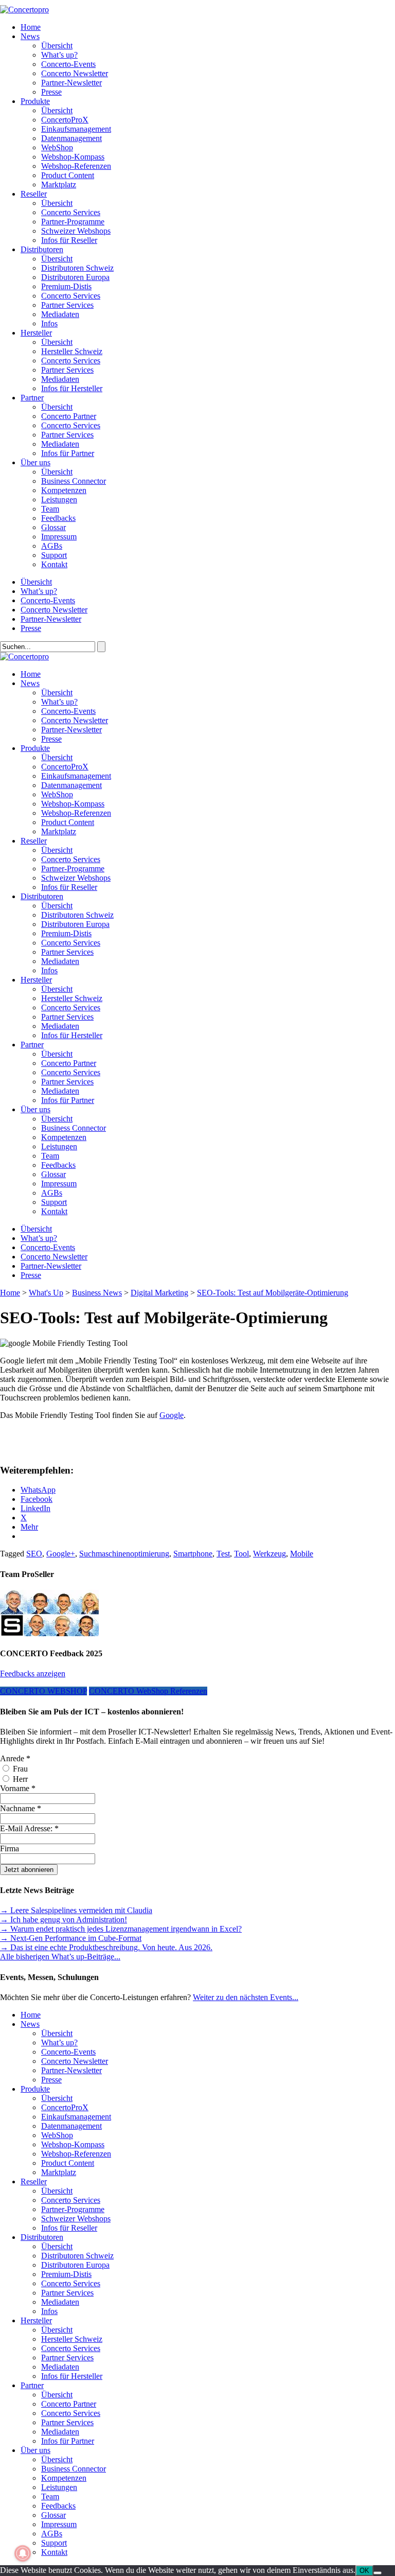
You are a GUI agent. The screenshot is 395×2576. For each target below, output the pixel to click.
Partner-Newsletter (71, 83)
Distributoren (42, 249)
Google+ (61, 1554)
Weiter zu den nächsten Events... (246, 1997)
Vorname (18, 1788)
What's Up (46, 1293)
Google (172, 1415)
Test (223, 1554)
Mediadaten (60, 314)
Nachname (21, 1808)
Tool (241, 1554)
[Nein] (378, 2573)
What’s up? (59, 55)
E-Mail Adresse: (29, 1828)
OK (364, 2571)
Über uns (35, 462)
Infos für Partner (68, 453)
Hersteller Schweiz (72, 351)
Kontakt (54, 564)
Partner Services (67, 305)
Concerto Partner (69, 416)
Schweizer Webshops (76, 231)
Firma (10, 1848)
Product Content (68, 175)
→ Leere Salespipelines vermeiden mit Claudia (76, 1910)
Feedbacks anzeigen (33, 1673)
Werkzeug (270, 1554)
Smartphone (193, 1554)
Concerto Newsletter (75, 73)
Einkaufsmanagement (76, 129)
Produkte (35, 101)
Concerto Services (71, 212)
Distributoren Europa (75, 277)
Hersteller (36, 333)
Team (50, 509)
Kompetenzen (64, 490)
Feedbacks (58, 518)
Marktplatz (59, 185)
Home (31, 27)
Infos (49, 323)
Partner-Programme (73, 222)
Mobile (302, 1554)
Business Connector (74, 481)
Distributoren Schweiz (77, 268)
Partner (32, 398)
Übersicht (57, 46)
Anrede (15, 1758)
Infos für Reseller (69, 240)
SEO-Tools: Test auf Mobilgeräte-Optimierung (273, 1293)
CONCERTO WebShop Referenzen (148, 1691)
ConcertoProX (65, 120)
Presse (51, 92)
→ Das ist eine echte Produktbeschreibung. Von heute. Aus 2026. (106, 1947)
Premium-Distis (66, 286)
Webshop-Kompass (73, 157)
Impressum (59, 537)
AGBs (52, 546)
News (30, 36)
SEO (34, 1554)
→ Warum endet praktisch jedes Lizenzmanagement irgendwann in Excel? (121, 1929)
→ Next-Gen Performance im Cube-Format (71, 1938)
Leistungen (59, 500)
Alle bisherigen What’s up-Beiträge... (60, 1957)
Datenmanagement (71, 138)
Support (54, 555)
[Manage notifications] (23, 2553)
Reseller (34, 194)
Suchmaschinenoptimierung (124, 1554)
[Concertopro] (24, 10)
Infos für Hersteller (72, 388)
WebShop (57, 147)
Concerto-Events (68, 64)
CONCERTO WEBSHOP (43, 1691)
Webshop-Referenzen (76, 166)
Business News (97, 1293)
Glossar (53, 527)
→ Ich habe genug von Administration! (64, 1920)
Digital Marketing (159, 1293)
